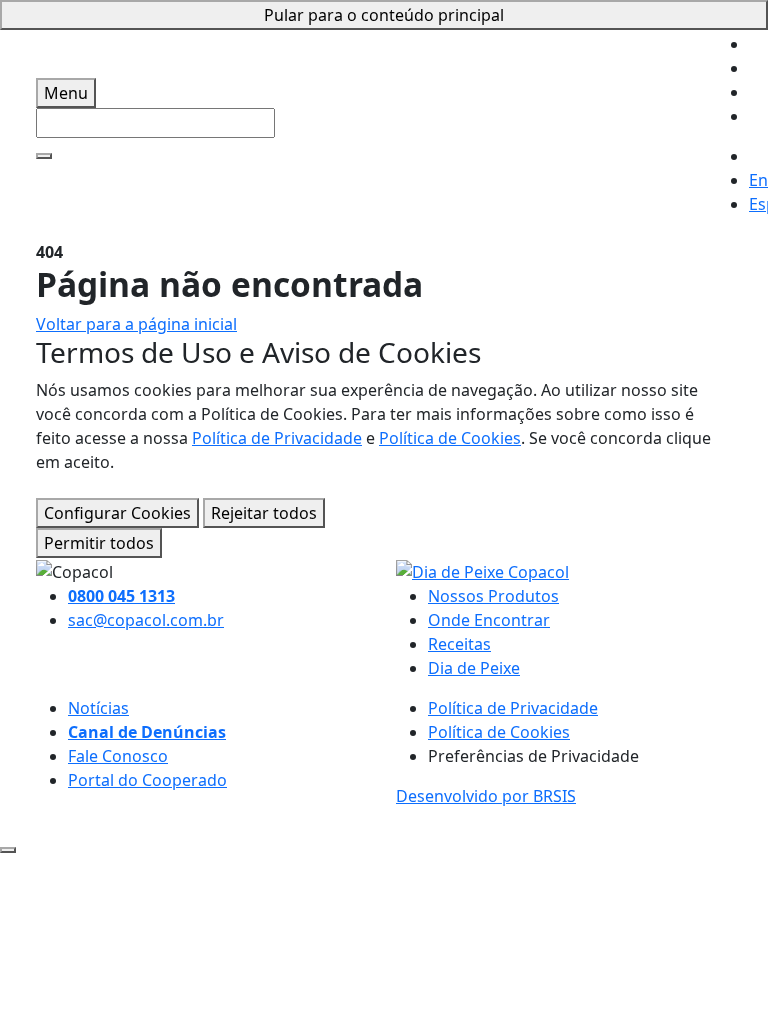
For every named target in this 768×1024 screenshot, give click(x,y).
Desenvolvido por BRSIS (486, 796)
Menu (66, 93)
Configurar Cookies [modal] (117, 513)
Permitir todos (99, 543)
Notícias (98, 708)
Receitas (459, 644)
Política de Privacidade (277, 438)
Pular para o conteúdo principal (384, 15)
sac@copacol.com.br (146, 620)
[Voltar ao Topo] (8, 850)
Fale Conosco (118, 756)
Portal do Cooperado (147, 780)
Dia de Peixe (474, 668)
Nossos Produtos (493, 596)
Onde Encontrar (489, 620)
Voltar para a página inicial (136, 324)
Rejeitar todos (264, 513)
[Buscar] (44, 156)
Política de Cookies (450, 438)
